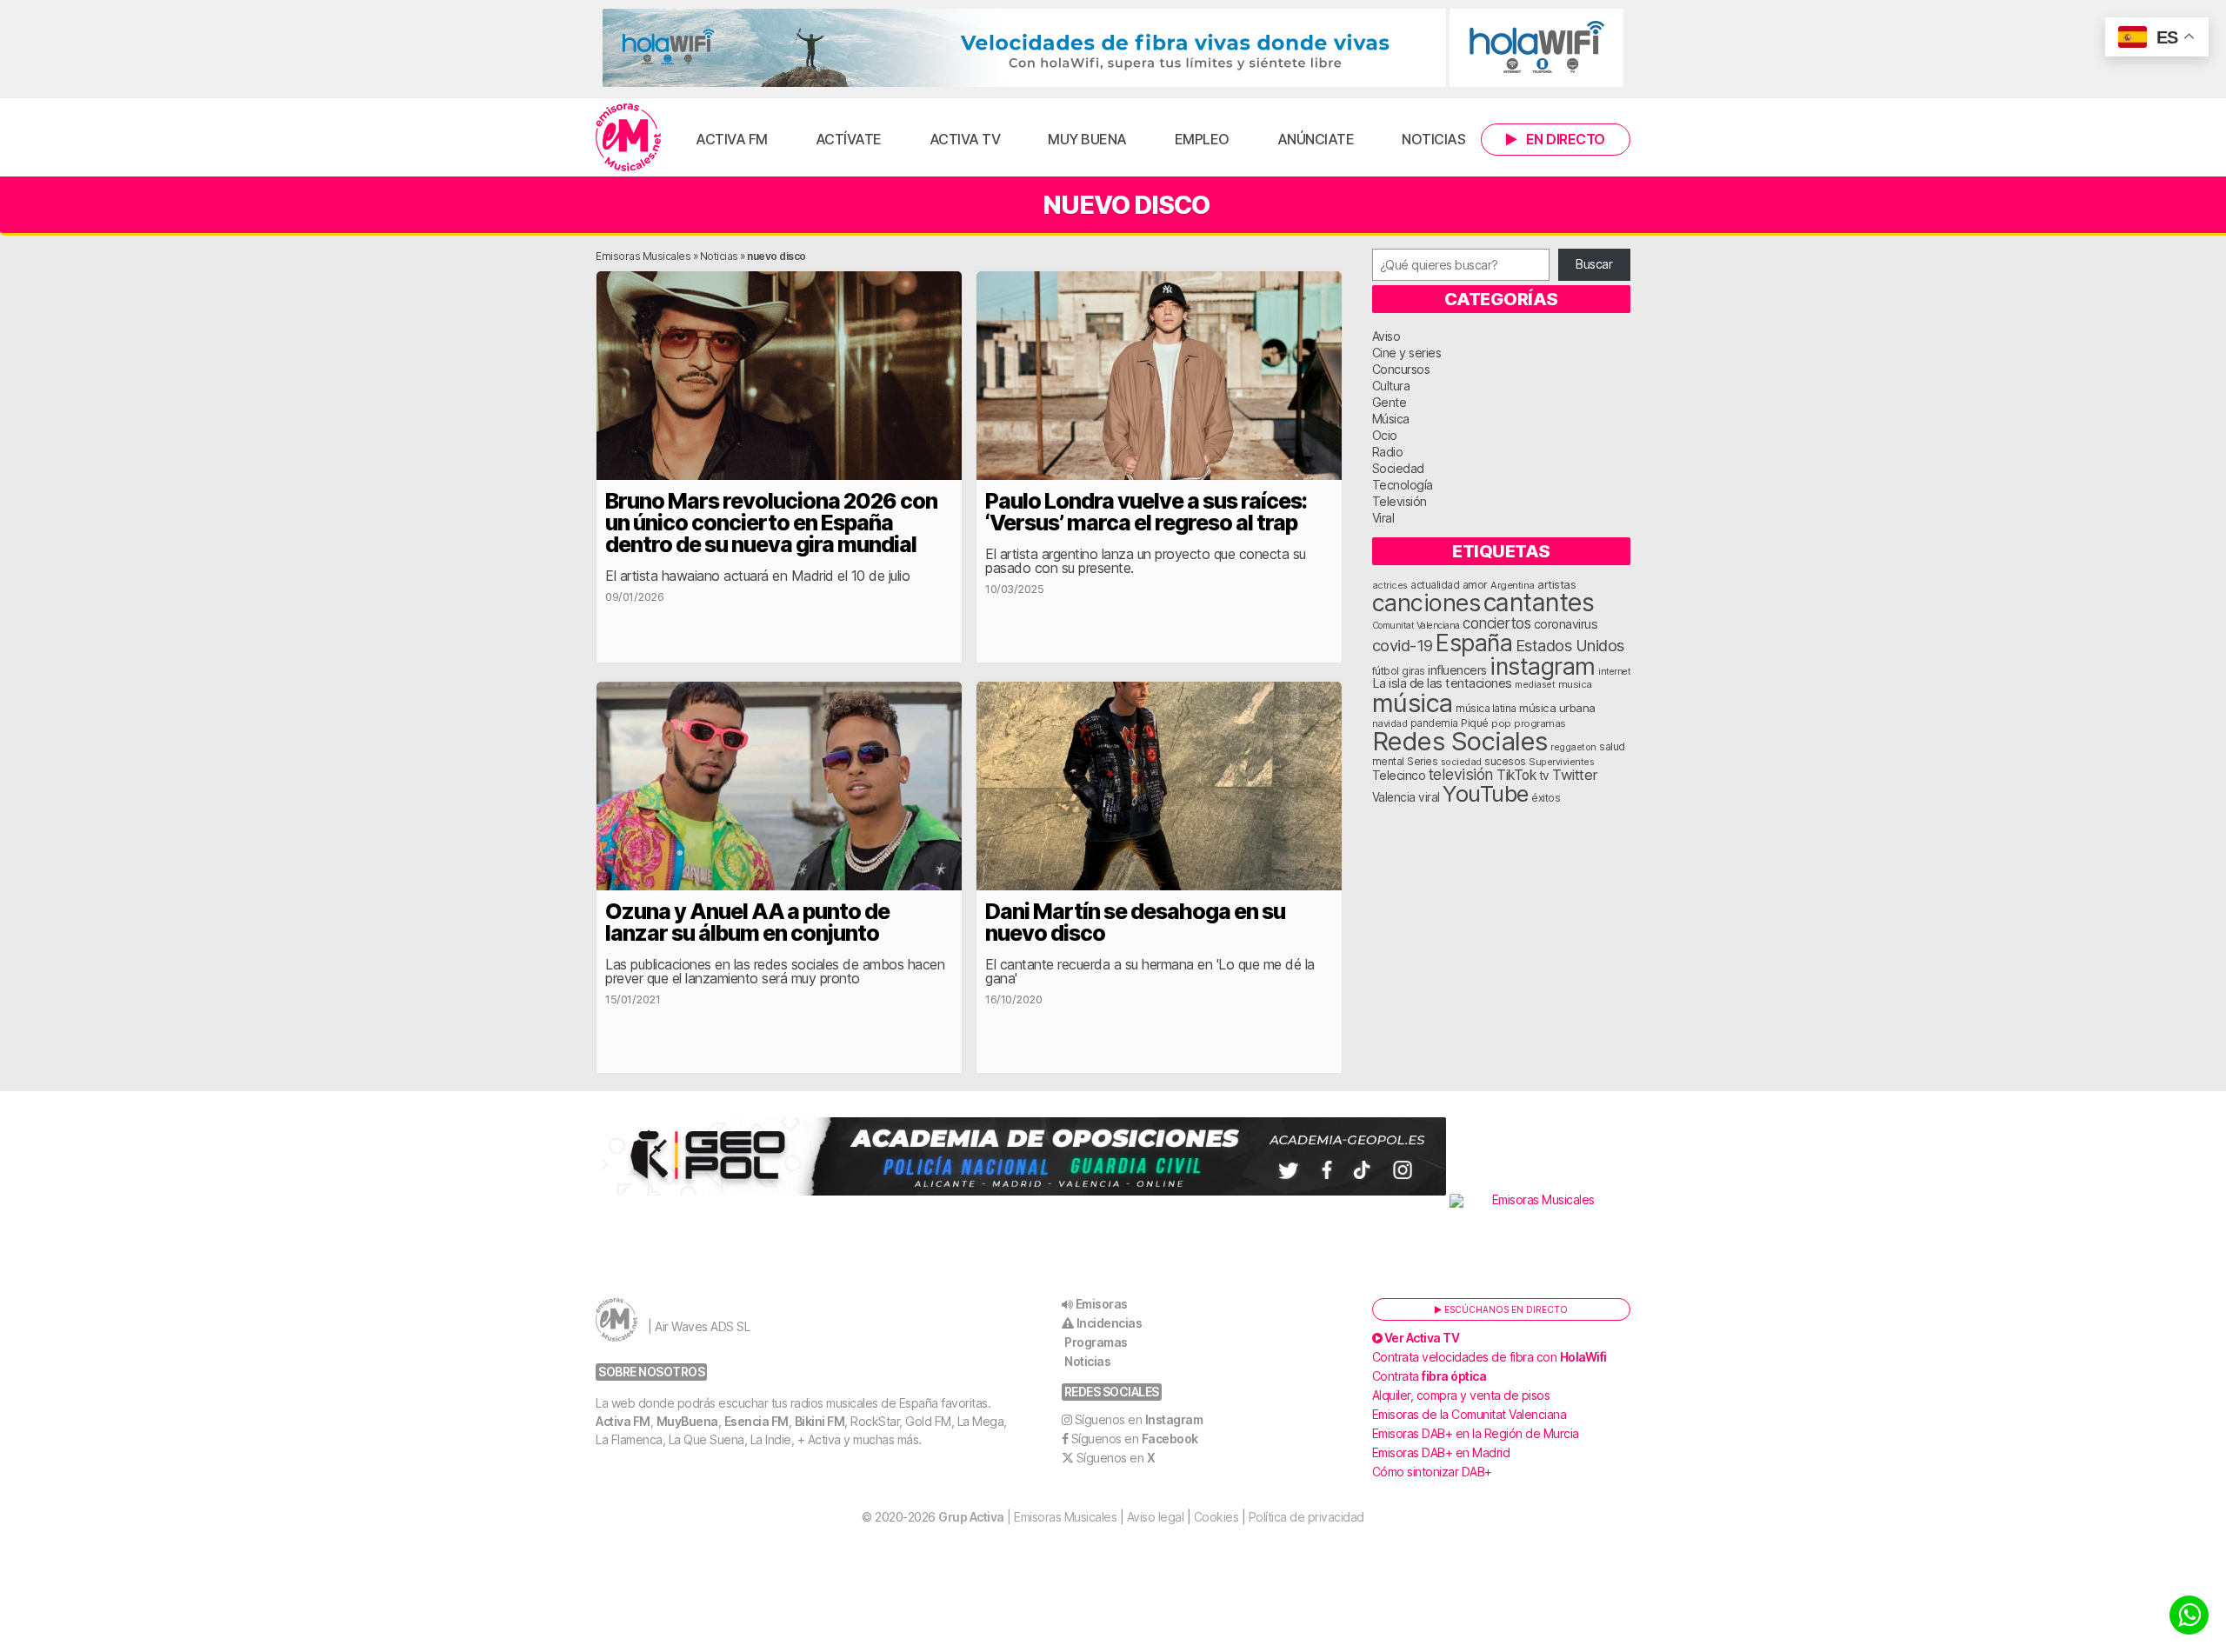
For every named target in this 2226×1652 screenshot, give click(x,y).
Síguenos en (1139, 1419)
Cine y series (1407, 353)
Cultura (1391, 386)
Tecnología (1403, 485)
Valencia (1394, 797)
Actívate (849, 139)
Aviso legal (1156, 1517)
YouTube (1486, 793)
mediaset (1535, 684)
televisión (1461, 774)
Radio (1388, 452)
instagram (1543, 666)
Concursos (1401, 369)
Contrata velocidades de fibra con (1490, 1357)
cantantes (1539, 602)
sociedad (1461, 762)
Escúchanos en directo (1505, 1309)
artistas (1556, 584)
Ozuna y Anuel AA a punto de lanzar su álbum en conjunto (747, 922)
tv (1544, 776)
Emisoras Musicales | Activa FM (628, 137)
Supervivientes (1561, 762)
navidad (1390, 723)
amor (1475, 585)
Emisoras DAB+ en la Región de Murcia (1476, 1433)
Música (1391, 419)
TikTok (1516, 775)
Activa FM (732, 139)
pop (1501, 723)
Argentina (1513, 585)
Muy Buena (1087, 139)
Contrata (1430, 1376)
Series (1422, 762)
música (1413, 703)
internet (1614, 672)
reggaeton (1573, 747)
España (1474, 643)
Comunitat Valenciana (1416, 626)
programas (1540, 723)
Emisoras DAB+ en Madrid (1441, 1452)
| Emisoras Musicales (1027, 1517)
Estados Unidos (1570, 645)
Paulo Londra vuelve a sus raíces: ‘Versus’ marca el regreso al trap (1146, 512)
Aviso (1386, 336)
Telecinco (1399, 775)
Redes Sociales (1460, 741)
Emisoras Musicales (643, 256)
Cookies (1216, 1517)
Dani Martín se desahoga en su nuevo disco (1135, 922)
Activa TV (965, 139)
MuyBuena (687, 1421)
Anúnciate (1316, 139)
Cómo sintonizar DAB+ (1432, 1472)
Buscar (1594, 264)
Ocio (1385, 435)
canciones (1426, 603)
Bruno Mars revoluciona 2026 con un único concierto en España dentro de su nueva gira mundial (771, 523)
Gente (1390, 402)
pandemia (1434, 723)
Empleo (1202, 139)
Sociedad (1398, 468)
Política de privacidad (1306, 1517)
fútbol (1386, 671)
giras (1413, 671)
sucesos (1505, 761)
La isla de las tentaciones (1442, 683)
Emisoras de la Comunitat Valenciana (1470, 1414)
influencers (1457, 670)
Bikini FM (820, 1421)
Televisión (1400, 501)
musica (1575, 684)
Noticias (1433, 139)
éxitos (1546, 798)
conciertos (1496, 623)
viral (1429, 797)
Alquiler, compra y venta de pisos (1461, 1395)
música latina (1486, 708)
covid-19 (1403, 645)
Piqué (1475, 723)
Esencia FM (756, 1421)
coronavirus (1566, 624)
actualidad (1435, 585)
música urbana (1557, 708)
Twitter (1575, 775)
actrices (1390, 585)
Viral (1383, 518)
